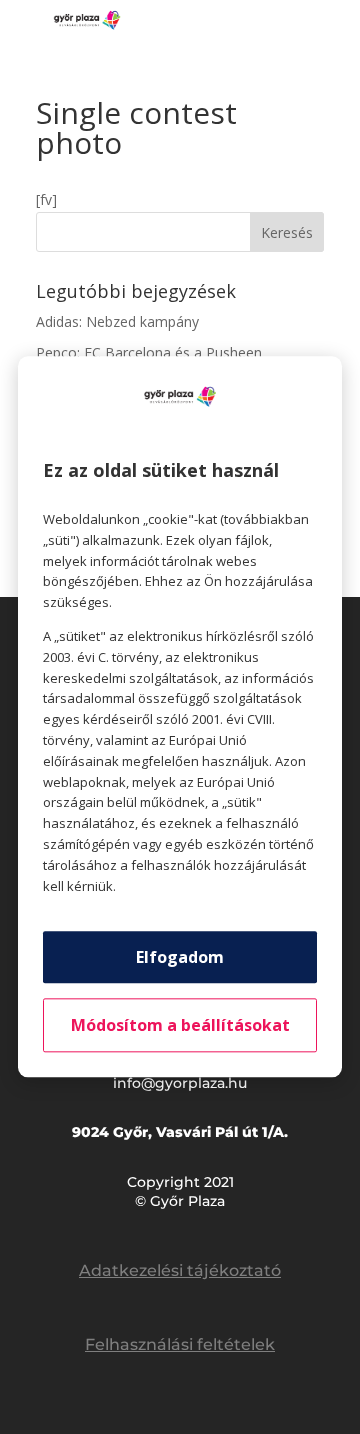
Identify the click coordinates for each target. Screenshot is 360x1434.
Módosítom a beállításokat (180, 1026)
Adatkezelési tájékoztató (180, 1270)
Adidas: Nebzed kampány (117, 321)
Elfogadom (180, 958)
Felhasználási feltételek (180, 1344)
